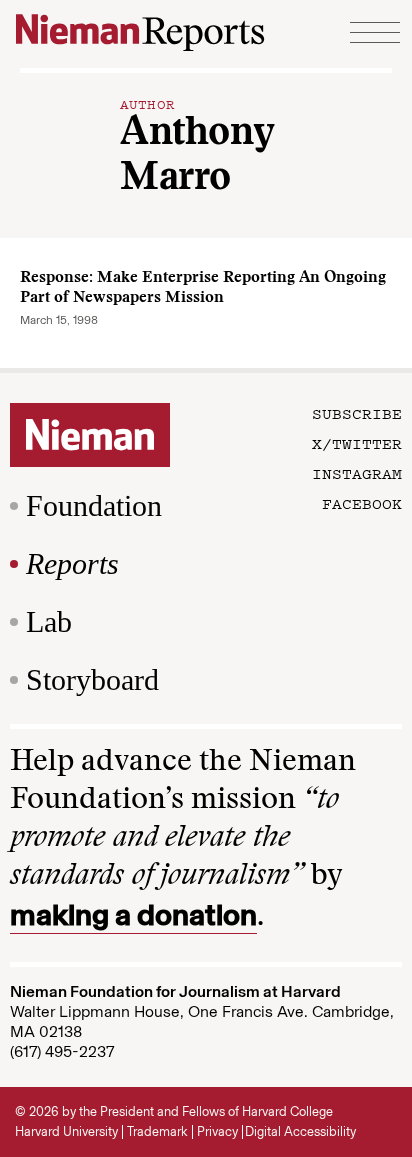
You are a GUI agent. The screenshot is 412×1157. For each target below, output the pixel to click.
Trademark (157, 1131)
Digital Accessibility (300, 1131)
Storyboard (92, 679)
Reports (72, 563)
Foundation (94, 505)
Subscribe (357, 413)
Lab (49, 621)
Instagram (357, 473)
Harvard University (66, 1131)
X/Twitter (357, 443)
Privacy (217, 1131)
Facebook (362, 503)
